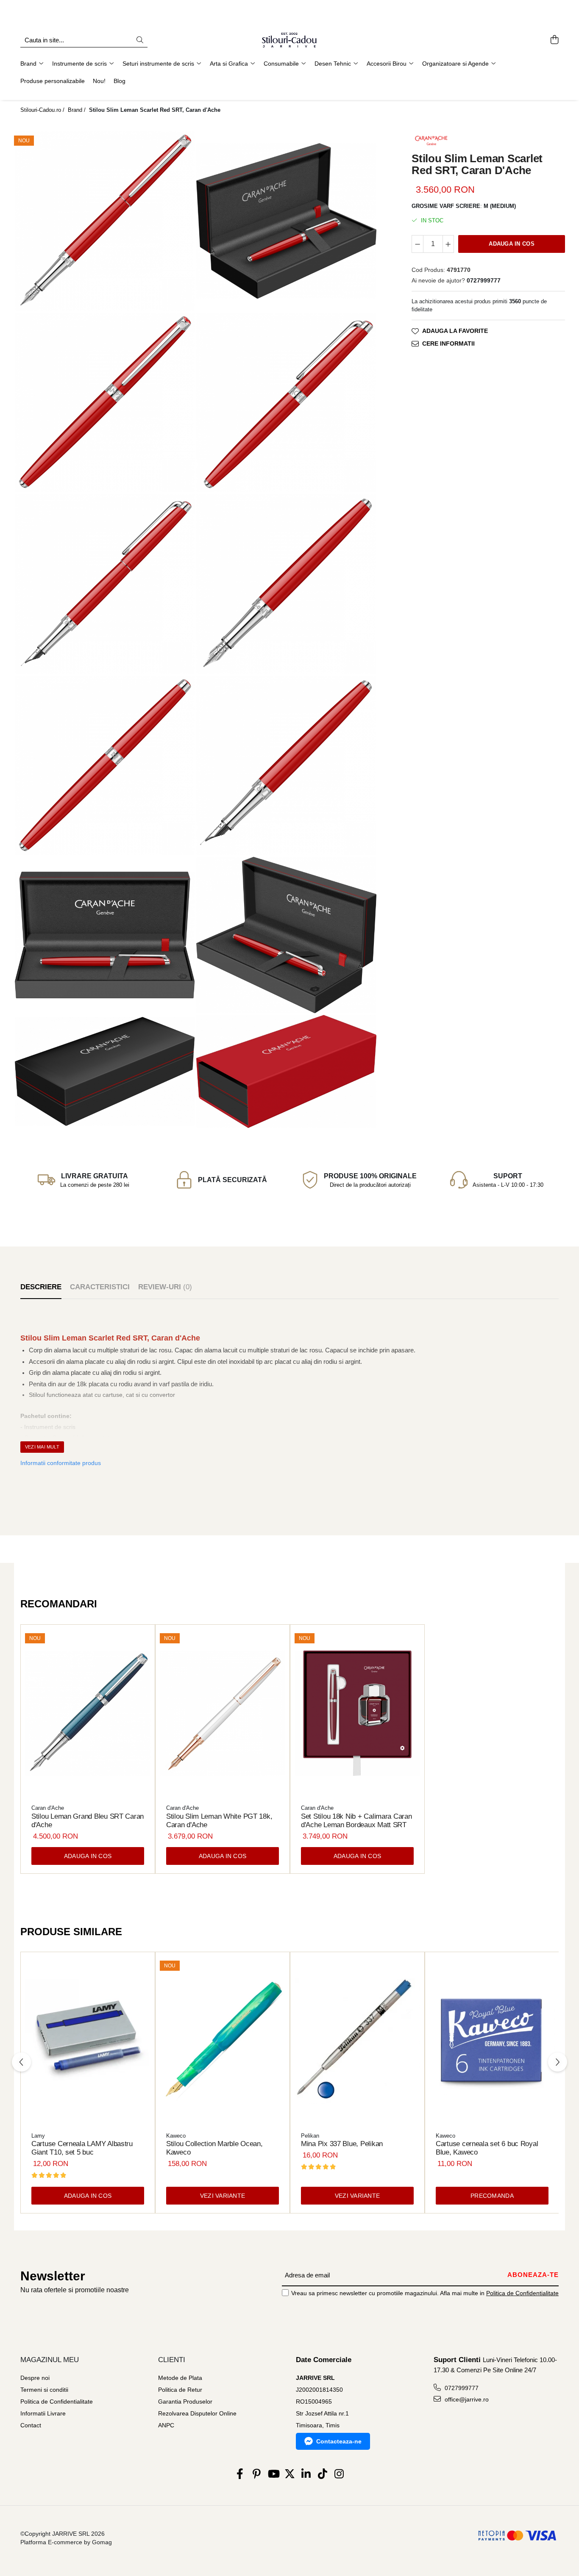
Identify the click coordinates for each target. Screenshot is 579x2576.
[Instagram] (339, 2474)
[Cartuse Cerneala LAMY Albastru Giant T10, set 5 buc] (88, 2041)
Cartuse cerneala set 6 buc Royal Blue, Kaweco (487, 2148)
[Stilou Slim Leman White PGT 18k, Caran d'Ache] (223, 1714)
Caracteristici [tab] (100, 1287)
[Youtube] (273, 2474)
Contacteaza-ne (339, 2441)
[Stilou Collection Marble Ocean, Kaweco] (223, 2041)
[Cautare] (140, 40)
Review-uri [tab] (165, 1287)
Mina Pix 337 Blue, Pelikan (342, 2144)
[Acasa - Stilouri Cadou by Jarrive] (289, 40)
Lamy (38, 2136)
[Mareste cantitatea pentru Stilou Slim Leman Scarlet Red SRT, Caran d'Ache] (448, 244)
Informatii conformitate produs (61, 1463)
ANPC (166, 2425)
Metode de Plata (180, 2378)
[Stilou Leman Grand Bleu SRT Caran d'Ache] (88, 1714)
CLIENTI (172, 2360)
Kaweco (176, 2136)
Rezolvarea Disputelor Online (197, 2413)
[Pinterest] (257, 2474)
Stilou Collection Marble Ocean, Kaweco (214, 2148)
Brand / (78, 110)
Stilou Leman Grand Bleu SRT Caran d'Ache (88, 1821)
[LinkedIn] (306, 2474)
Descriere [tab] (41, 1287)
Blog (120, 81)
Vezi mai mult (42, 1447)
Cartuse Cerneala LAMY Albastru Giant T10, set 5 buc (82, 2148)
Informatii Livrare (43, 2413)
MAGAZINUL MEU (50, 2360)
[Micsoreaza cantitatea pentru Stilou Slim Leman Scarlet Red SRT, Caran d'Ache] (418, 244)
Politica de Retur (180, 2390)
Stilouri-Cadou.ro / (43, 110)
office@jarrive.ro (466, 2399)
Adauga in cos (511, 244)
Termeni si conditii (44, 2390)
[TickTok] (323, 2474)
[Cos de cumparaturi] (554, 40)
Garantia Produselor (185, 2401)
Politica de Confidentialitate (522, 2293)
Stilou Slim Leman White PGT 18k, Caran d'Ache (219, 1821)
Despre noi (35, 2378)
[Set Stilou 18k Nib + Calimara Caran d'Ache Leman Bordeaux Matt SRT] (357, 1714)
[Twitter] (290, 2474)
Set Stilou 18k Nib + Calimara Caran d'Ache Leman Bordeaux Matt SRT (356, 1821)
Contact (31, 2425)
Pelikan (310, 2136)
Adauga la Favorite (455, 331)
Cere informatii (448, 343)
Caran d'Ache (48, 1808)
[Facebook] (240, 2474)
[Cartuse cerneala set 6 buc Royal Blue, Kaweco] (492, 2041)
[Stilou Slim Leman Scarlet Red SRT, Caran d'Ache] (105, 221)
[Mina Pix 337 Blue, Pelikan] (357, 2041)
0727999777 (461, 2388)
